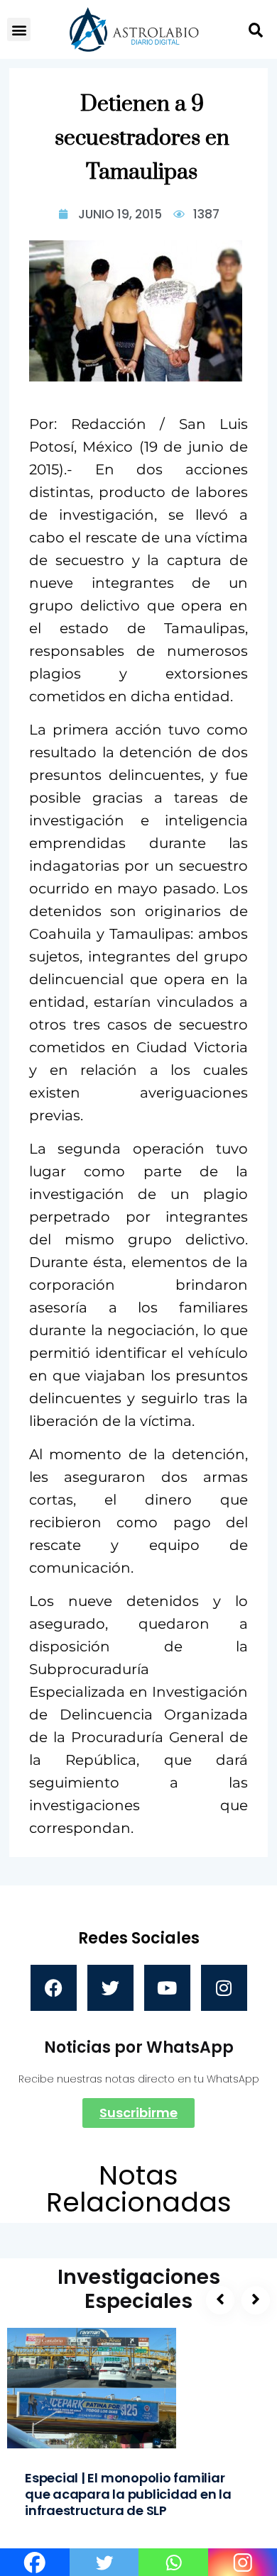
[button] (19, 29)
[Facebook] (54, 1988)
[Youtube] (167, 1988)
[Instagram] (224, 1988)
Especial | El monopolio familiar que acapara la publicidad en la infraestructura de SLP (128, 2494)
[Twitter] (110, 1988)
